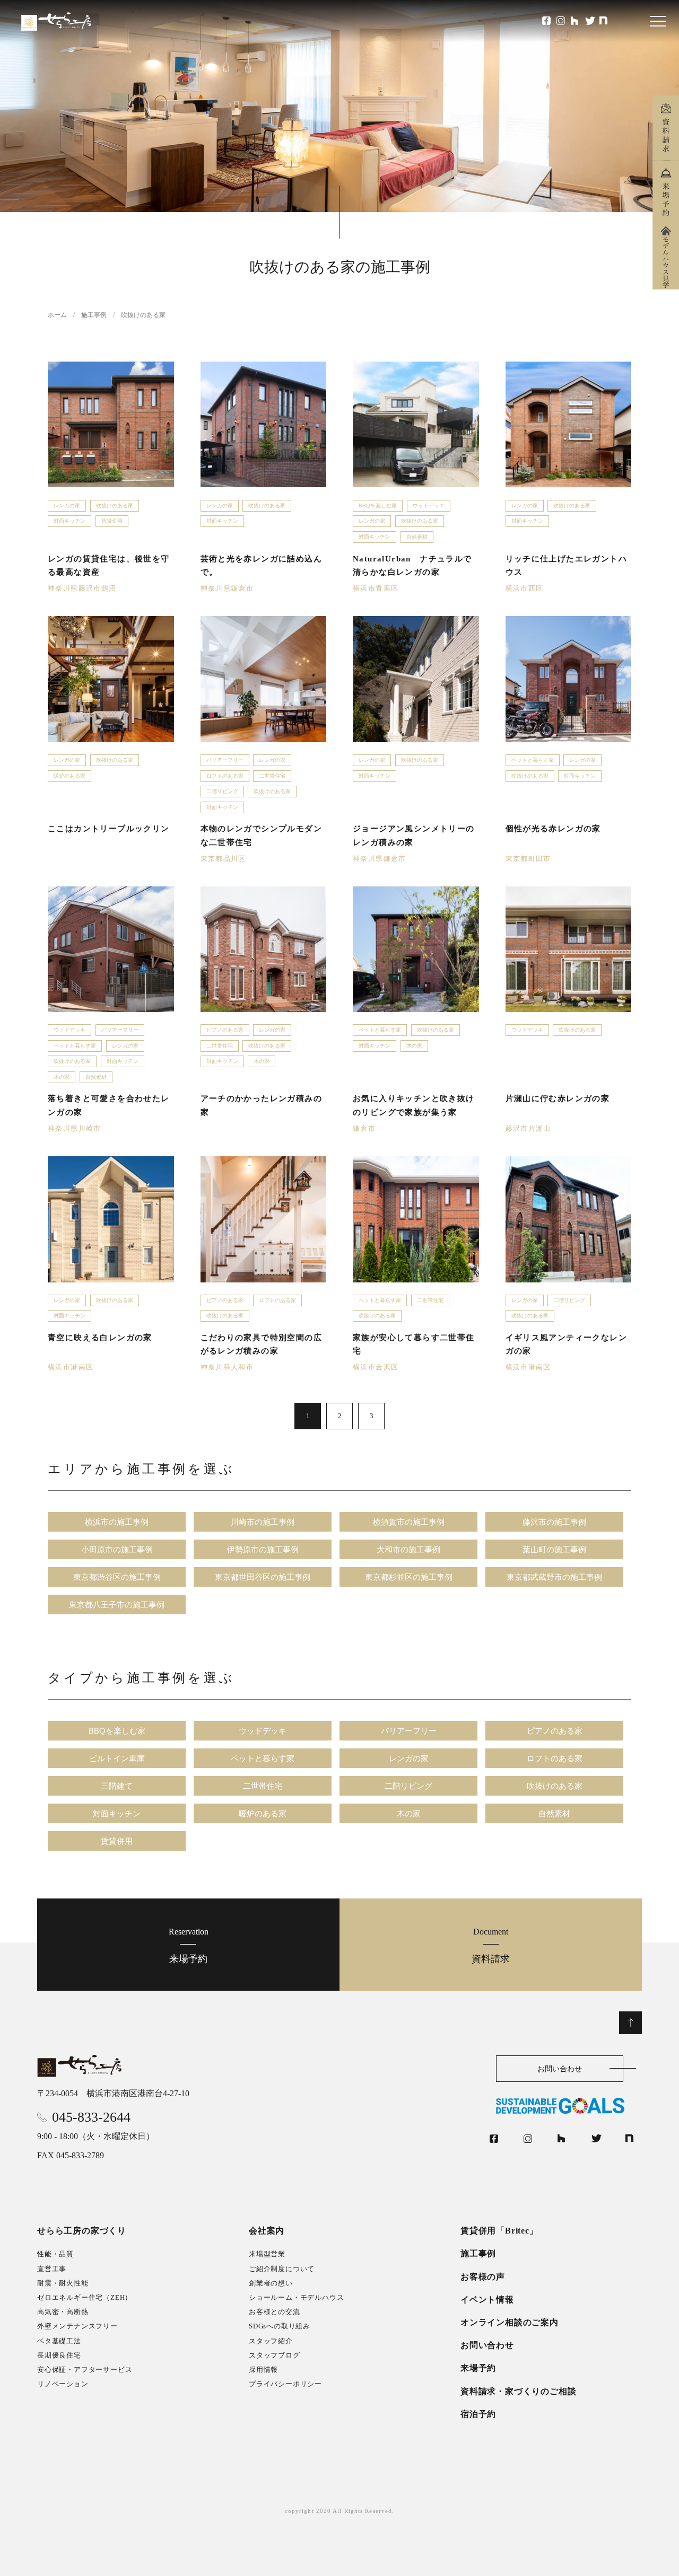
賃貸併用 (112, 521)
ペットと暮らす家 (533, 760)
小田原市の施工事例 (117, 1549)
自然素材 (417, 537)
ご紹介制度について (282, 2269)
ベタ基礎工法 (59, 2341)
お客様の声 (483, 2277)
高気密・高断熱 (63, 2312)
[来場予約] (666, 192)
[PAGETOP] (630, 2023)
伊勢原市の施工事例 (263, 1549)
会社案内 (267, 2231)
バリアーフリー (225, 760)
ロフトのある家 (225, 776)
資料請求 (491, 1945)
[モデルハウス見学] (666, 257)
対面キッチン (69, 521)
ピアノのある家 (225, 1030)
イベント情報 (487, 2300)
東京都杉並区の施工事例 (409, 1577)
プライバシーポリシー (285, 2384)
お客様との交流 (275, 2312)
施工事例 (478, 2253)
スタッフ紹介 (271, 2341)
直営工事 (52, 2269)
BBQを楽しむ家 (378, 505)
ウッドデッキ (429, 505)
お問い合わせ (560, 2069)
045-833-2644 (91, 2117)
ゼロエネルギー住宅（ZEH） (85, 2297)
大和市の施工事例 (408, 1549)
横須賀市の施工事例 (409, 1522)
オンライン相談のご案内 (510, 2322)
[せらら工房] (80, 2066)
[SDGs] (569, 2106)
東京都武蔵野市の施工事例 (554, 1577)
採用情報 (263, 2370)
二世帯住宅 (272, 776)
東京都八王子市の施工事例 (117, 1604)
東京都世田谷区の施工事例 (263, 1577)
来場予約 (189, 1945)
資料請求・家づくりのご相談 (518, 2391)
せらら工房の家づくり (82, 2231)
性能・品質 (55, 2254)
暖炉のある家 (69, 776)
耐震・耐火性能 (63, 2283)
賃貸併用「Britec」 (499, 2231)
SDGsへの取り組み (280, 2326)
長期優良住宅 (59, 2355)
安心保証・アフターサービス (85, 2370)
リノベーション (63, 2384)
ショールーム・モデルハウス (296, 2297)
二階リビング (222, 791)
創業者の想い (271, 2283)
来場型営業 (267, 2254)
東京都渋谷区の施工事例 (117, 1577)
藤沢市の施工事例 (554, 1522)
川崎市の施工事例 (263, 1522)
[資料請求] (666, 128)
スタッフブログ (275, 2355)
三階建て (117, 1786)
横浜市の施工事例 (117, 1522)
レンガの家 (67, 505)
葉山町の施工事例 (554, 1549)
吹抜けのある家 (115, 505)
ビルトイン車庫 (117, 1758)
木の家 (62, 1077)
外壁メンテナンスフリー (77, 2326)
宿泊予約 (478, 2414)
